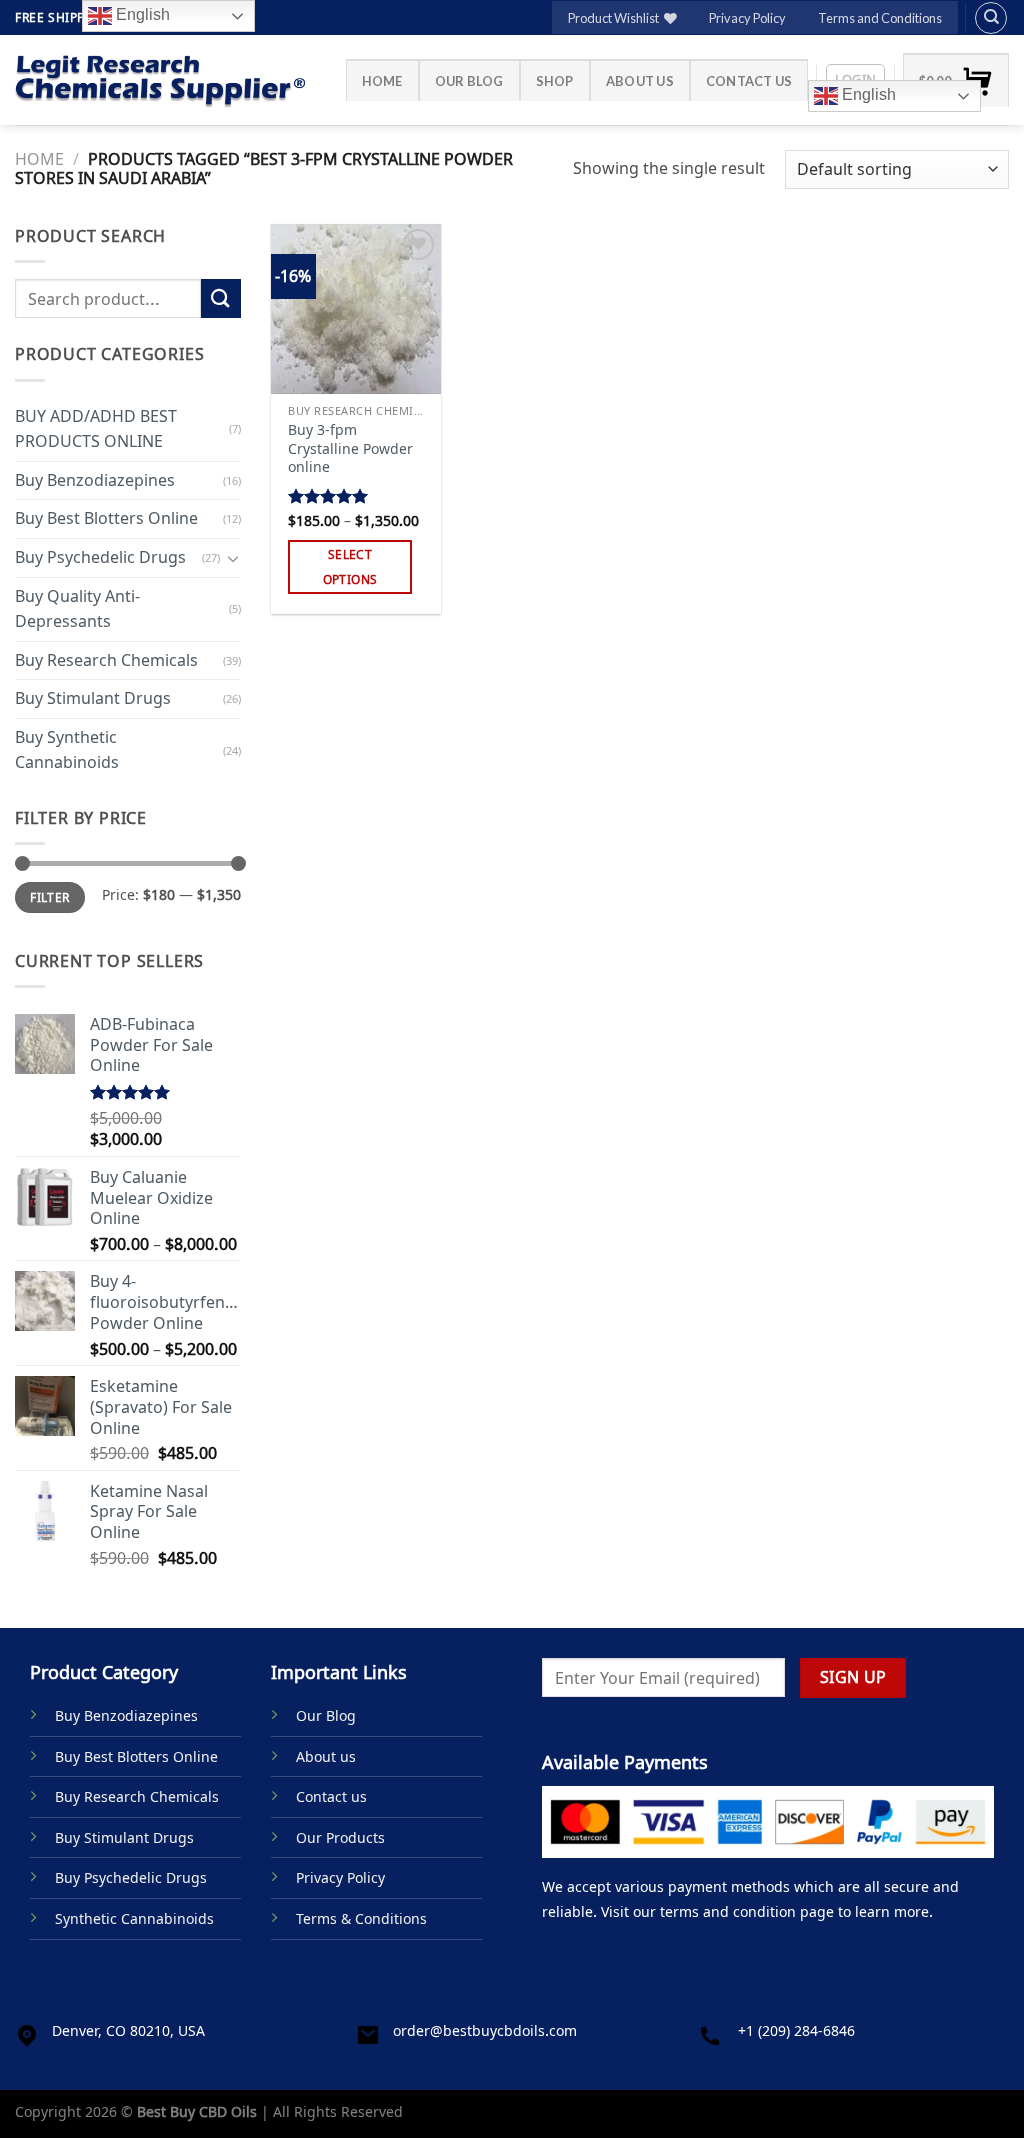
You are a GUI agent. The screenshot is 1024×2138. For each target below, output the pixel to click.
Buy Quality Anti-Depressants (77, 608)
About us (640, 81)
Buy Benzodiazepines (95, 480)
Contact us (749, 81)
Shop (555, 81)
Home (382, 81)
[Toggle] (233, 557)
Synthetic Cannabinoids (134, 1918)
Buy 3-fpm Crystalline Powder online (350, 448)
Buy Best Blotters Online (106, 518)
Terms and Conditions (880, 18)
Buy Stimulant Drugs (93, 698)
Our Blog (469, 81)
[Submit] (221, 298)
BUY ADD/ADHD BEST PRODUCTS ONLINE (96, 428)
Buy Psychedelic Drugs (100, 557)
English (867, 94)
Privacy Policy (747, 18)
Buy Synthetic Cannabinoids (67, 750)
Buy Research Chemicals (106, 660)
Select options (350, 567)
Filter (49, 897)
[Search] (991, 18)
